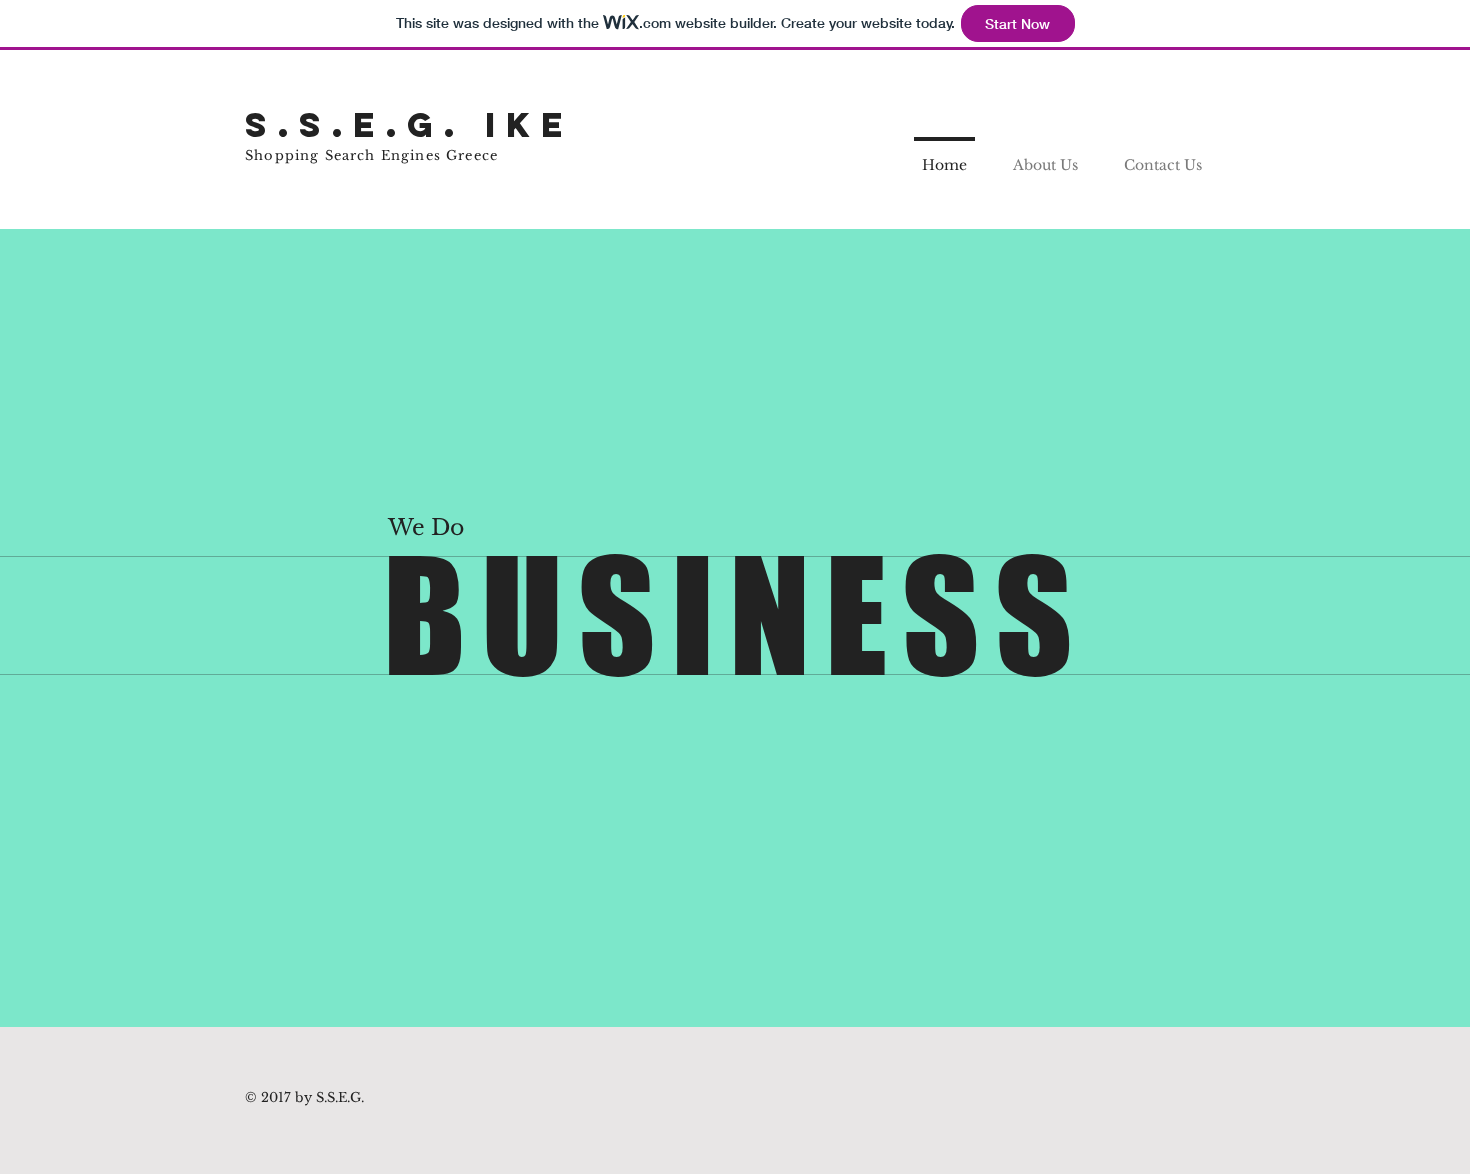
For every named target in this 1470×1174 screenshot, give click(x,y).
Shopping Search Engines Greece (371, 155)
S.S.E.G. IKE (409, 124)
